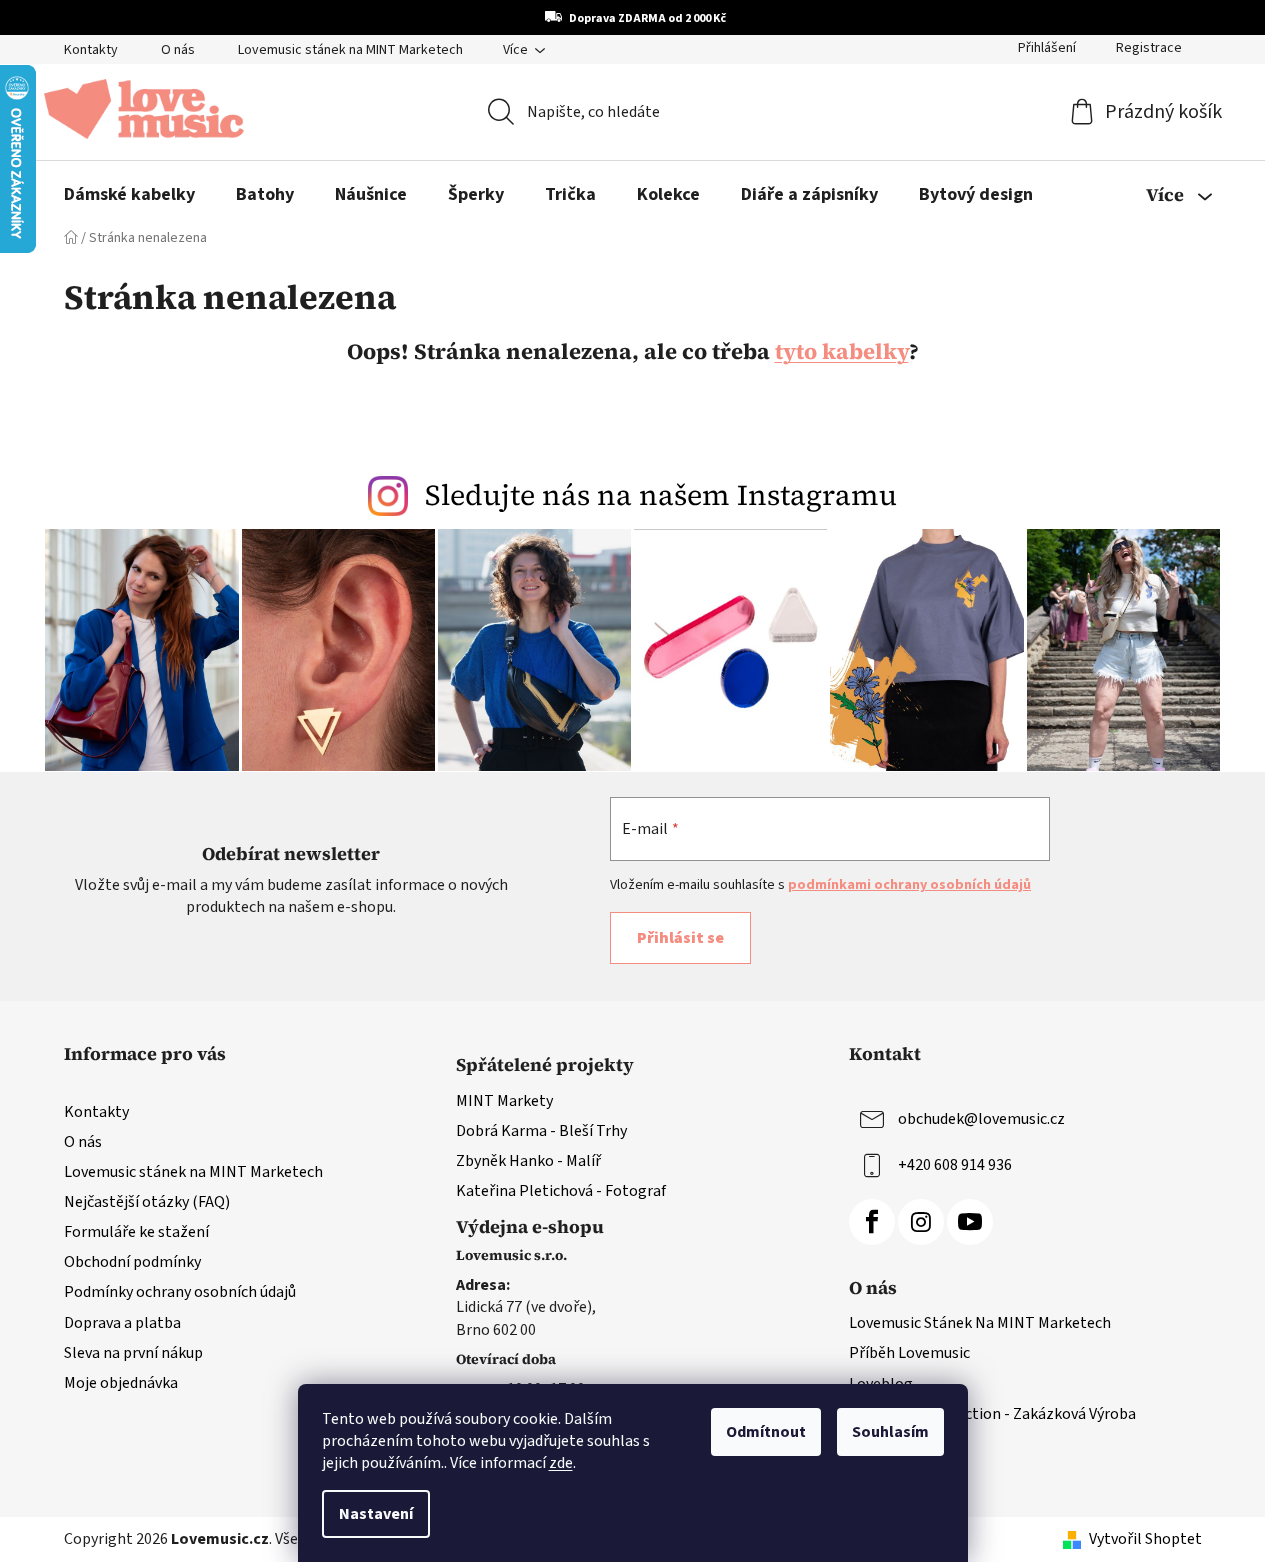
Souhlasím (890, 1432)
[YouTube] (970, 1222)
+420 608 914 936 (955, 1164)
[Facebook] (872, 1222)
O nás (178, 50)
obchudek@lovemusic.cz (981, 1118)
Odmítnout (766, 1432)
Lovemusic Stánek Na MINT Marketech (980, 1323)
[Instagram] (921, 1222)
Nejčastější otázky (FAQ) (147, 1202)
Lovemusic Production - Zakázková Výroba (992, 1414)
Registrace (1149, 48)
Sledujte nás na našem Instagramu (661, 495)
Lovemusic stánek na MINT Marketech (350, 50)
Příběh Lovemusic (909, 1353)
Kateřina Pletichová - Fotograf (561, 1191)
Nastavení (376, 1514)
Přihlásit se (680, 938)
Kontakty (91, 50)
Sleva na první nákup (133, 1353)
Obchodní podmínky (132, 1262)
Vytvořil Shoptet (1145, 1539)
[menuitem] (129, 195)
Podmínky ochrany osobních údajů (180, 1292)
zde (561, 1463)
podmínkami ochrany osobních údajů (909, 885)
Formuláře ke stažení (136, 1232)
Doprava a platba (122, 1323)
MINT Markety (504, 1101)
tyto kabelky (842, 351)
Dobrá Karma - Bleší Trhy (541, 1131)
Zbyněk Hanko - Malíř (528, 1161)
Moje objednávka (121, 1383)
